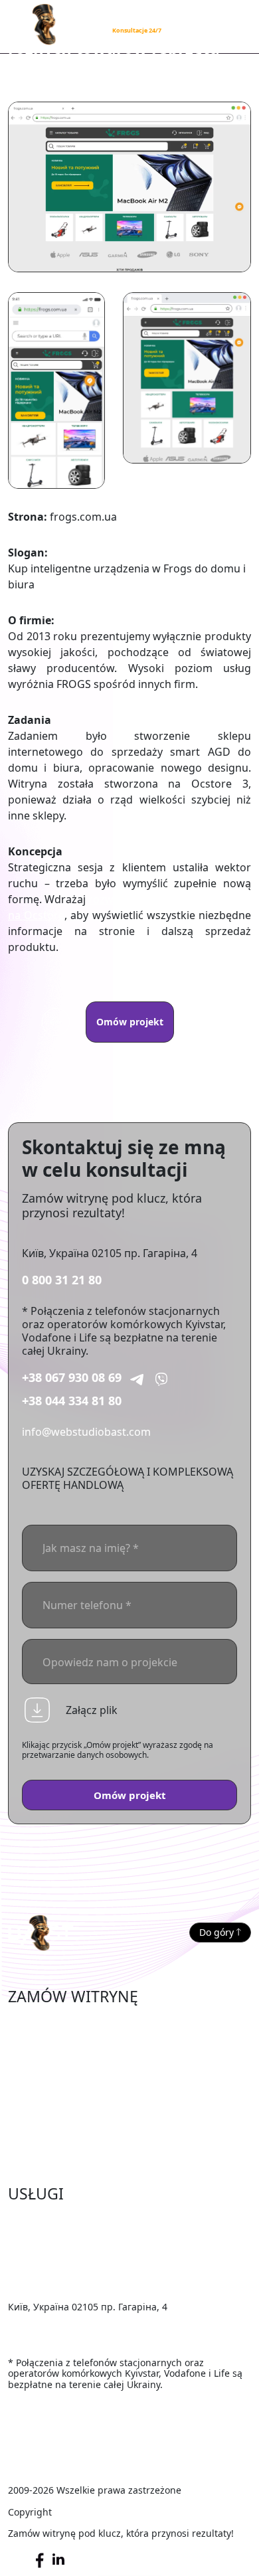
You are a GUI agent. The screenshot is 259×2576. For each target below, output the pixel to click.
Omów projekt (130, 1022)
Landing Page (42, 2144)
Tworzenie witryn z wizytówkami (90, 2104)
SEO (18, 2241)
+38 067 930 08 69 (72, 1377)
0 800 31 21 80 (62, 1280)
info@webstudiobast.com (86, 1432)
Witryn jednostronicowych (74, 2124)
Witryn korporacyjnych (65, 2083)
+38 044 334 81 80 (72, 1401)
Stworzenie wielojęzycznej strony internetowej (125, 2164)
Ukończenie (38, 2220)
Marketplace (40, 2043)
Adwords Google (50, 2261)
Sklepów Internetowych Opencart (93, 2063)
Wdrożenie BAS (46, 2280)
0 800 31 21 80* (134, 18)
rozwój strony (123, 899)
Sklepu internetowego (64, 2023)
